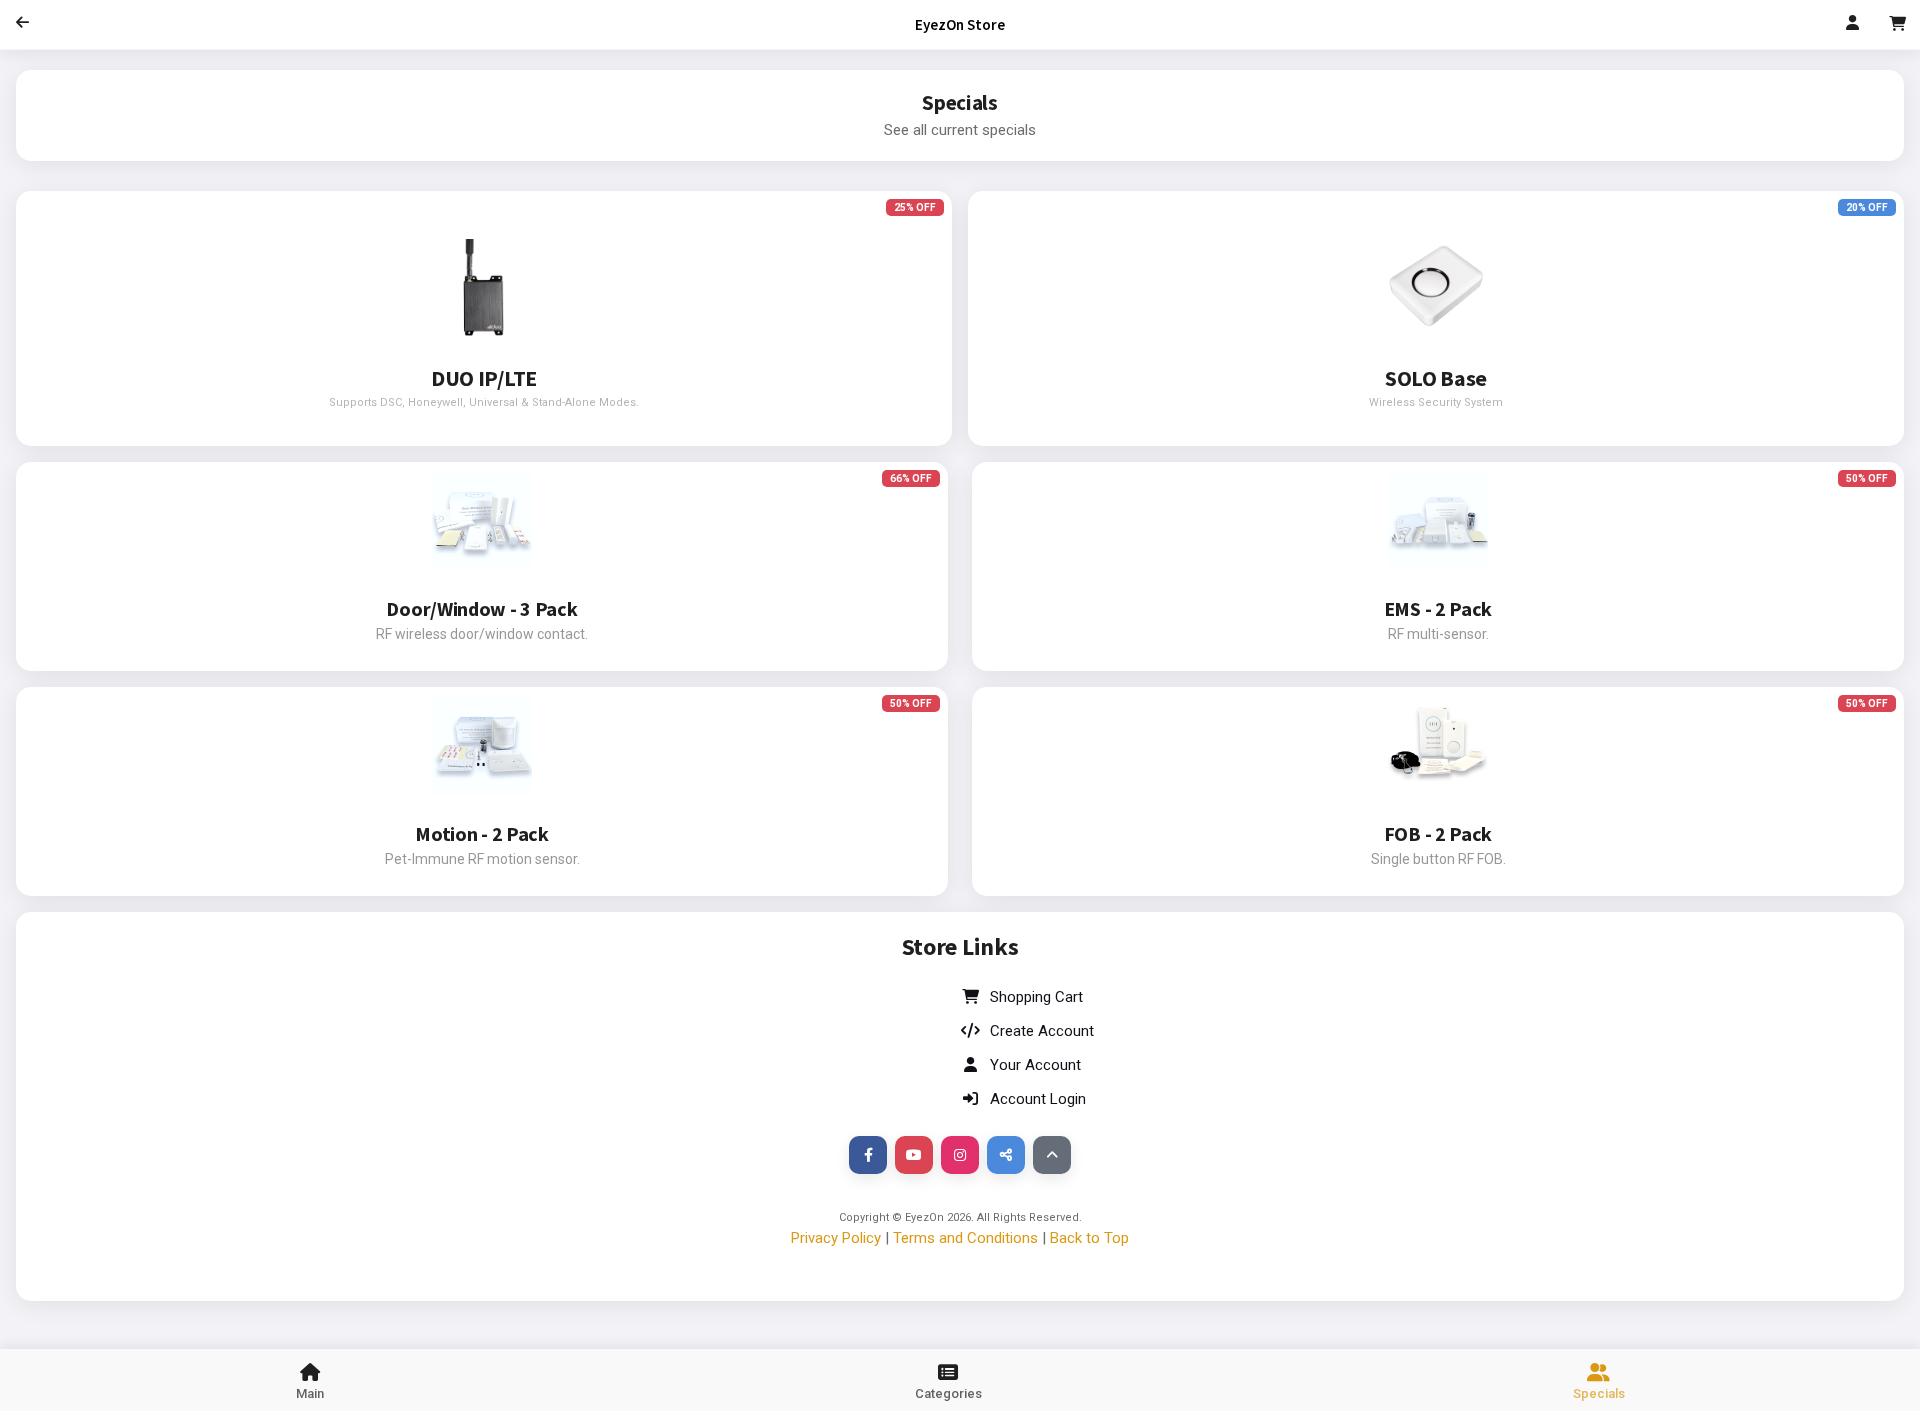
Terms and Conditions (965, 1238)
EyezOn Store (960, 24)
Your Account (1035, 1065)
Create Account (1042, 1031)
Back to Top (1089, 1238)
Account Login (1038, 1099)
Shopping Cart (1036, 997)
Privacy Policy (836, 1238)
